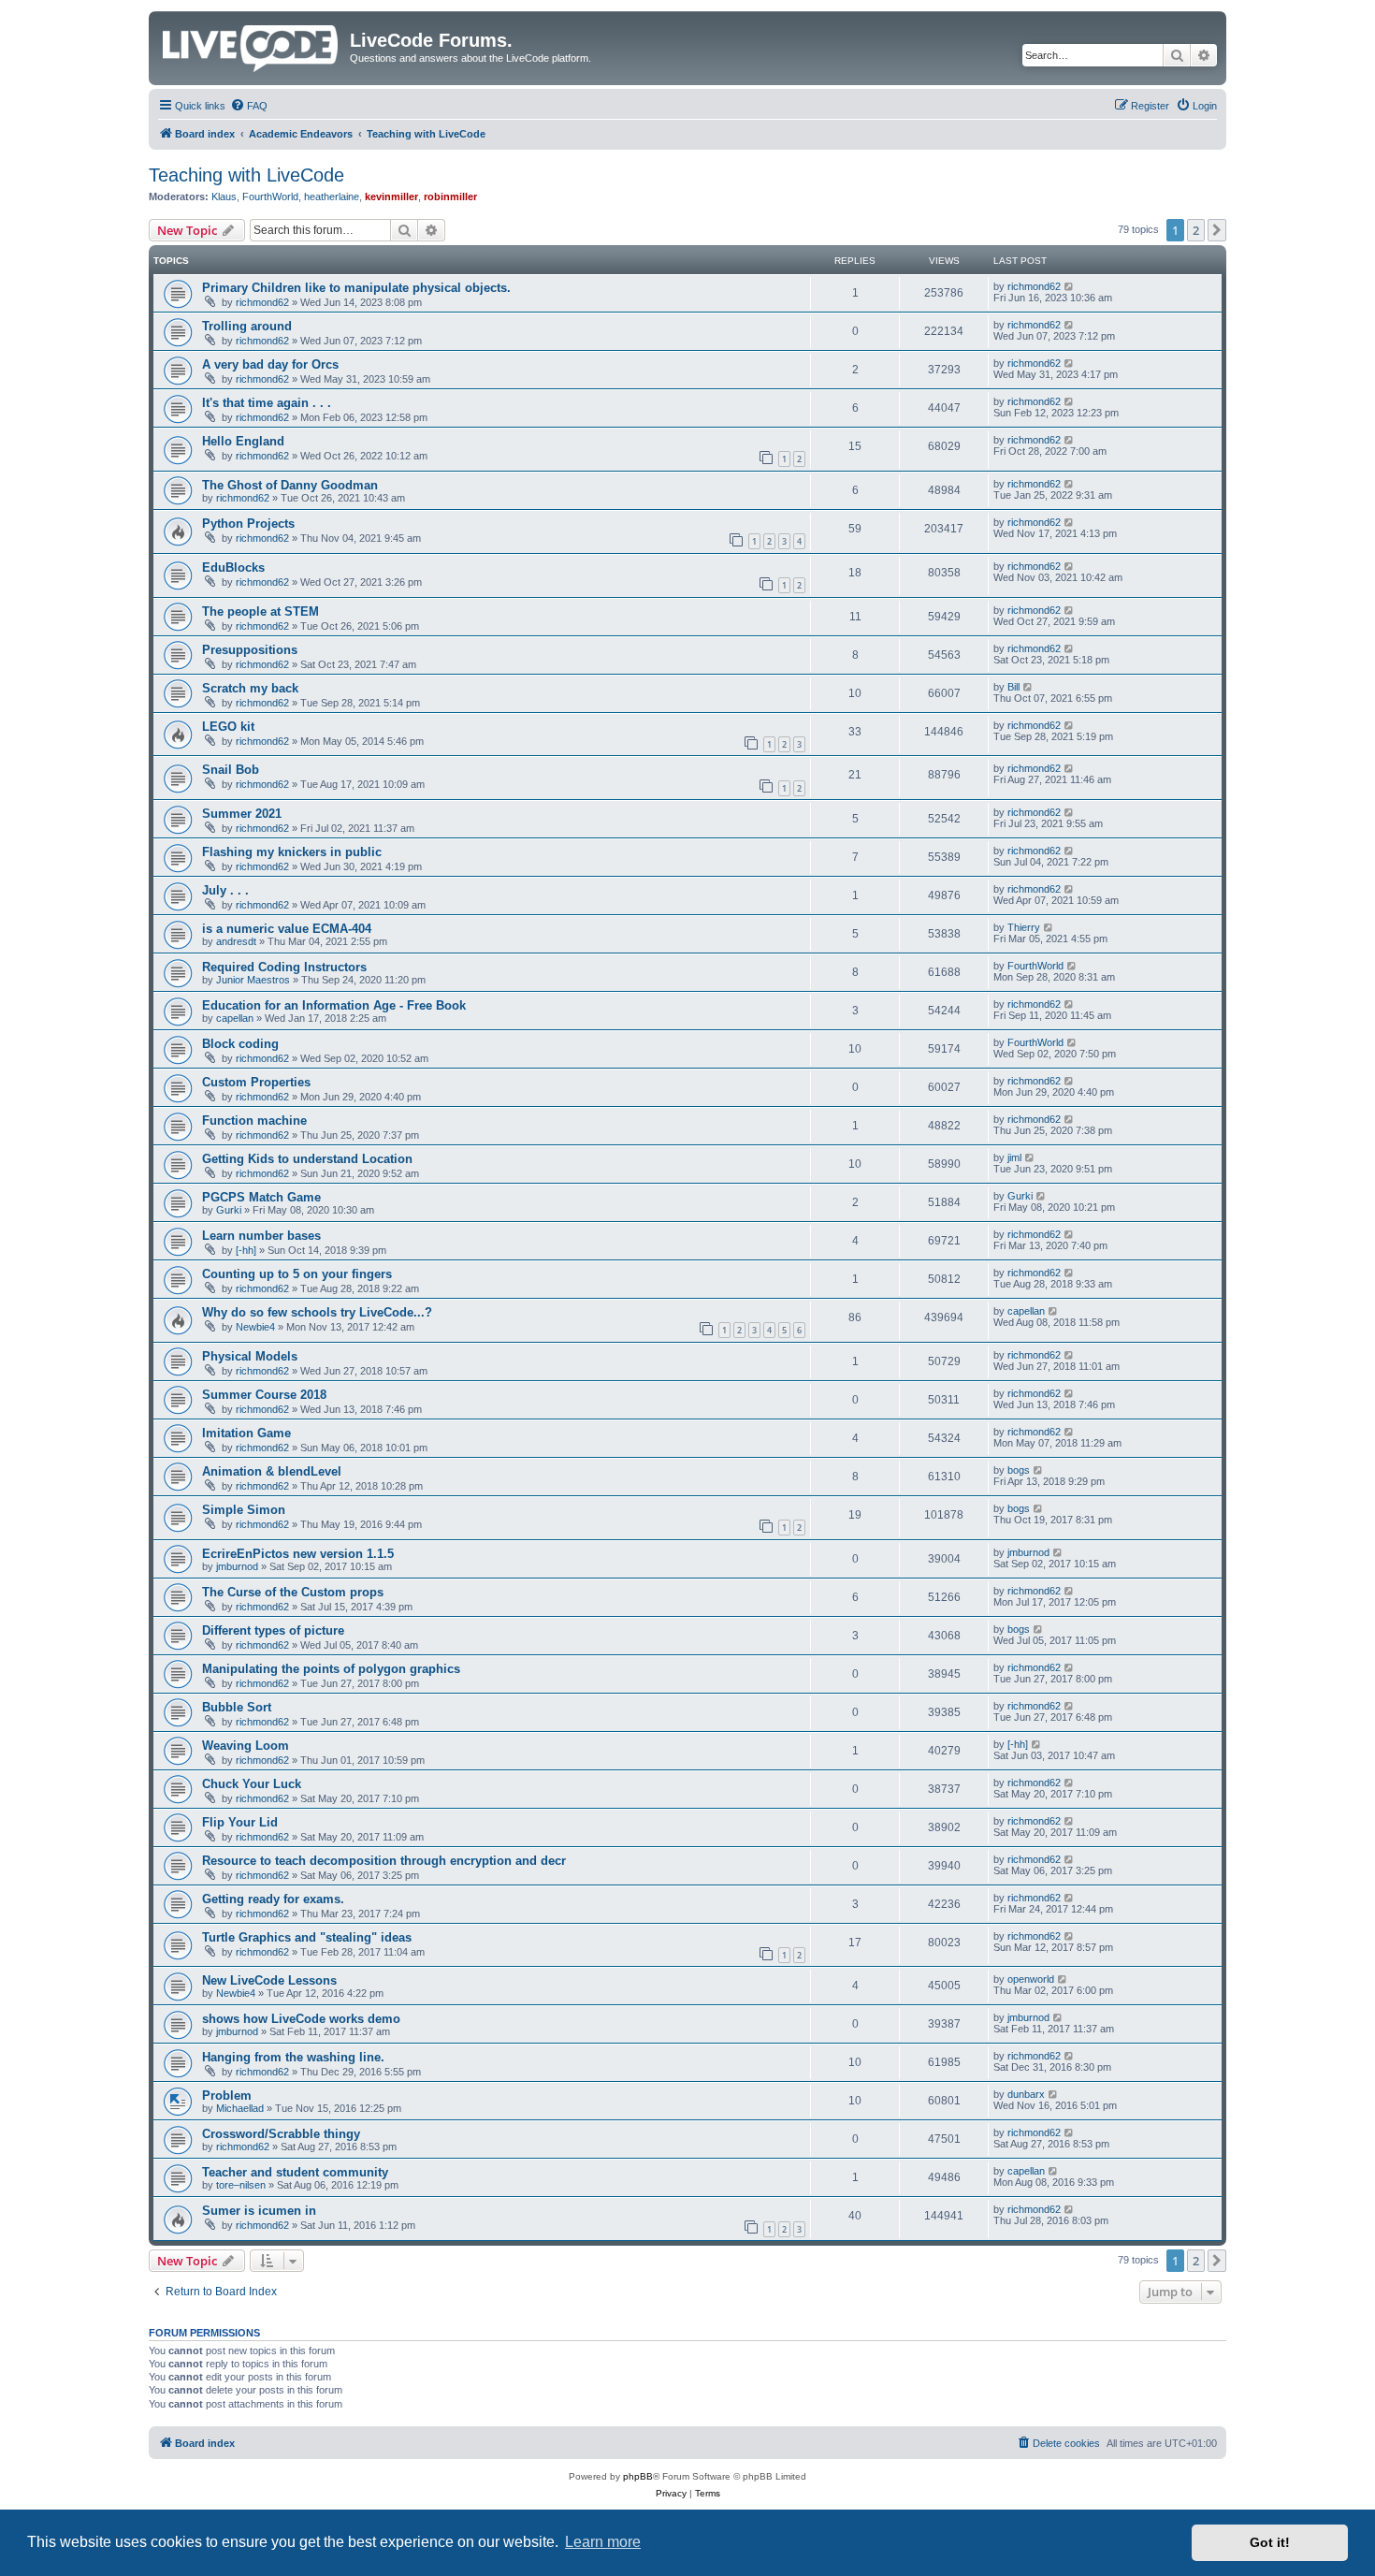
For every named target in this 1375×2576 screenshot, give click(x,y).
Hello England (243, 441)
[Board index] (252, 45)
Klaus (224, 196)
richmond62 (262, 302)
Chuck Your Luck (252, 1784)
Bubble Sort (237, 1707)
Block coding (240, 1044)
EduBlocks (233, 568)
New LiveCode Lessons (269, 1980)
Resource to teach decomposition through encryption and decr (384, 1861)
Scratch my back (250, 688)
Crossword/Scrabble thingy (281, 2134)
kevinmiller (391, 196)
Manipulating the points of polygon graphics (331, 1669)
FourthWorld (270, 196)
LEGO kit (228, 727)
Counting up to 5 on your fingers (297, 1274)
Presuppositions (250, 650)
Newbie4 (255, 1327)
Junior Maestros (253, 980)
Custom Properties (256, 1082)
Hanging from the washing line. (293, 2057)
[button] (1217, 230)
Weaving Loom (246, 1746)
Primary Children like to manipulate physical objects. (356, 288)
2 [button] (1196, 230)
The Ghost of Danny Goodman (290, 485)
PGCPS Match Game (261, 1197)
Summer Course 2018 (264, 1395)
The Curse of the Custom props (293, 1592)
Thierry (1024, 927)
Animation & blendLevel (272, 1471)
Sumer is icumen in (259, 2211)
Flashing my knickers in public (292, 852)
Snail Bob (231, 770)
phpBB (638, 2476)
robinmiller (450, 196)
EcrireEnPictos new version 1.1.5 (298, 1554)
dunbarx (1026, 2094)
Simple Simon (244, 1510)
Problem (227, 2096)
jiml (1014, 1157)
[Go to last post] (1070, 286)
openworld (1031, 1979)
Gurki (229, 1210)
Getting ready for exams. (273, 1899)
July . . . (225, 890)
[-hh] (246, 1250)
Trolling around (247, 326)
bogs (1019, 1470)
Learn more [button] (603, 2542)
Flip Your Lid (240, 1822)
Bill (1013, 687)
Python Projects (248, 524)
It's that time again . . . (267, 403)
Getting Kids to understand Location (307, 1159)
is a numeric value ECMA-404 (287, 929)
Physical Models (250, 1356)
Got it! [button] (1270, 2542)
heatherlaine (332, 196)
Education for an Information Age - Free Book (334, 1005)
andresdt (236, 941)
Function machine (254, 1121)
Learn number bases (261, 1236)
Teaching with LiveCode (246, 175)
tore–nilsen (241, 2185)
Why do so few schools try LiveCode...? (317, 1312)
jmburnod (237, 1566)
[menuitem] (249, 106)
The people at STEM (261, 611)
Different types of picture (273, 1630)
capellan (235, 1018)
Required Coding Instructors (284, 967)
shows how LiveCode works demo (301, 2019)
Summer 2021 (242, 814)
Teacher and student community (295, 2172)
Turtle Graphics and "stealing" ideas (307, 1937)
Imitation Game (246, 1433)
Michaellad (240, 2108)
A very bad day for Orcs (270, 364)
